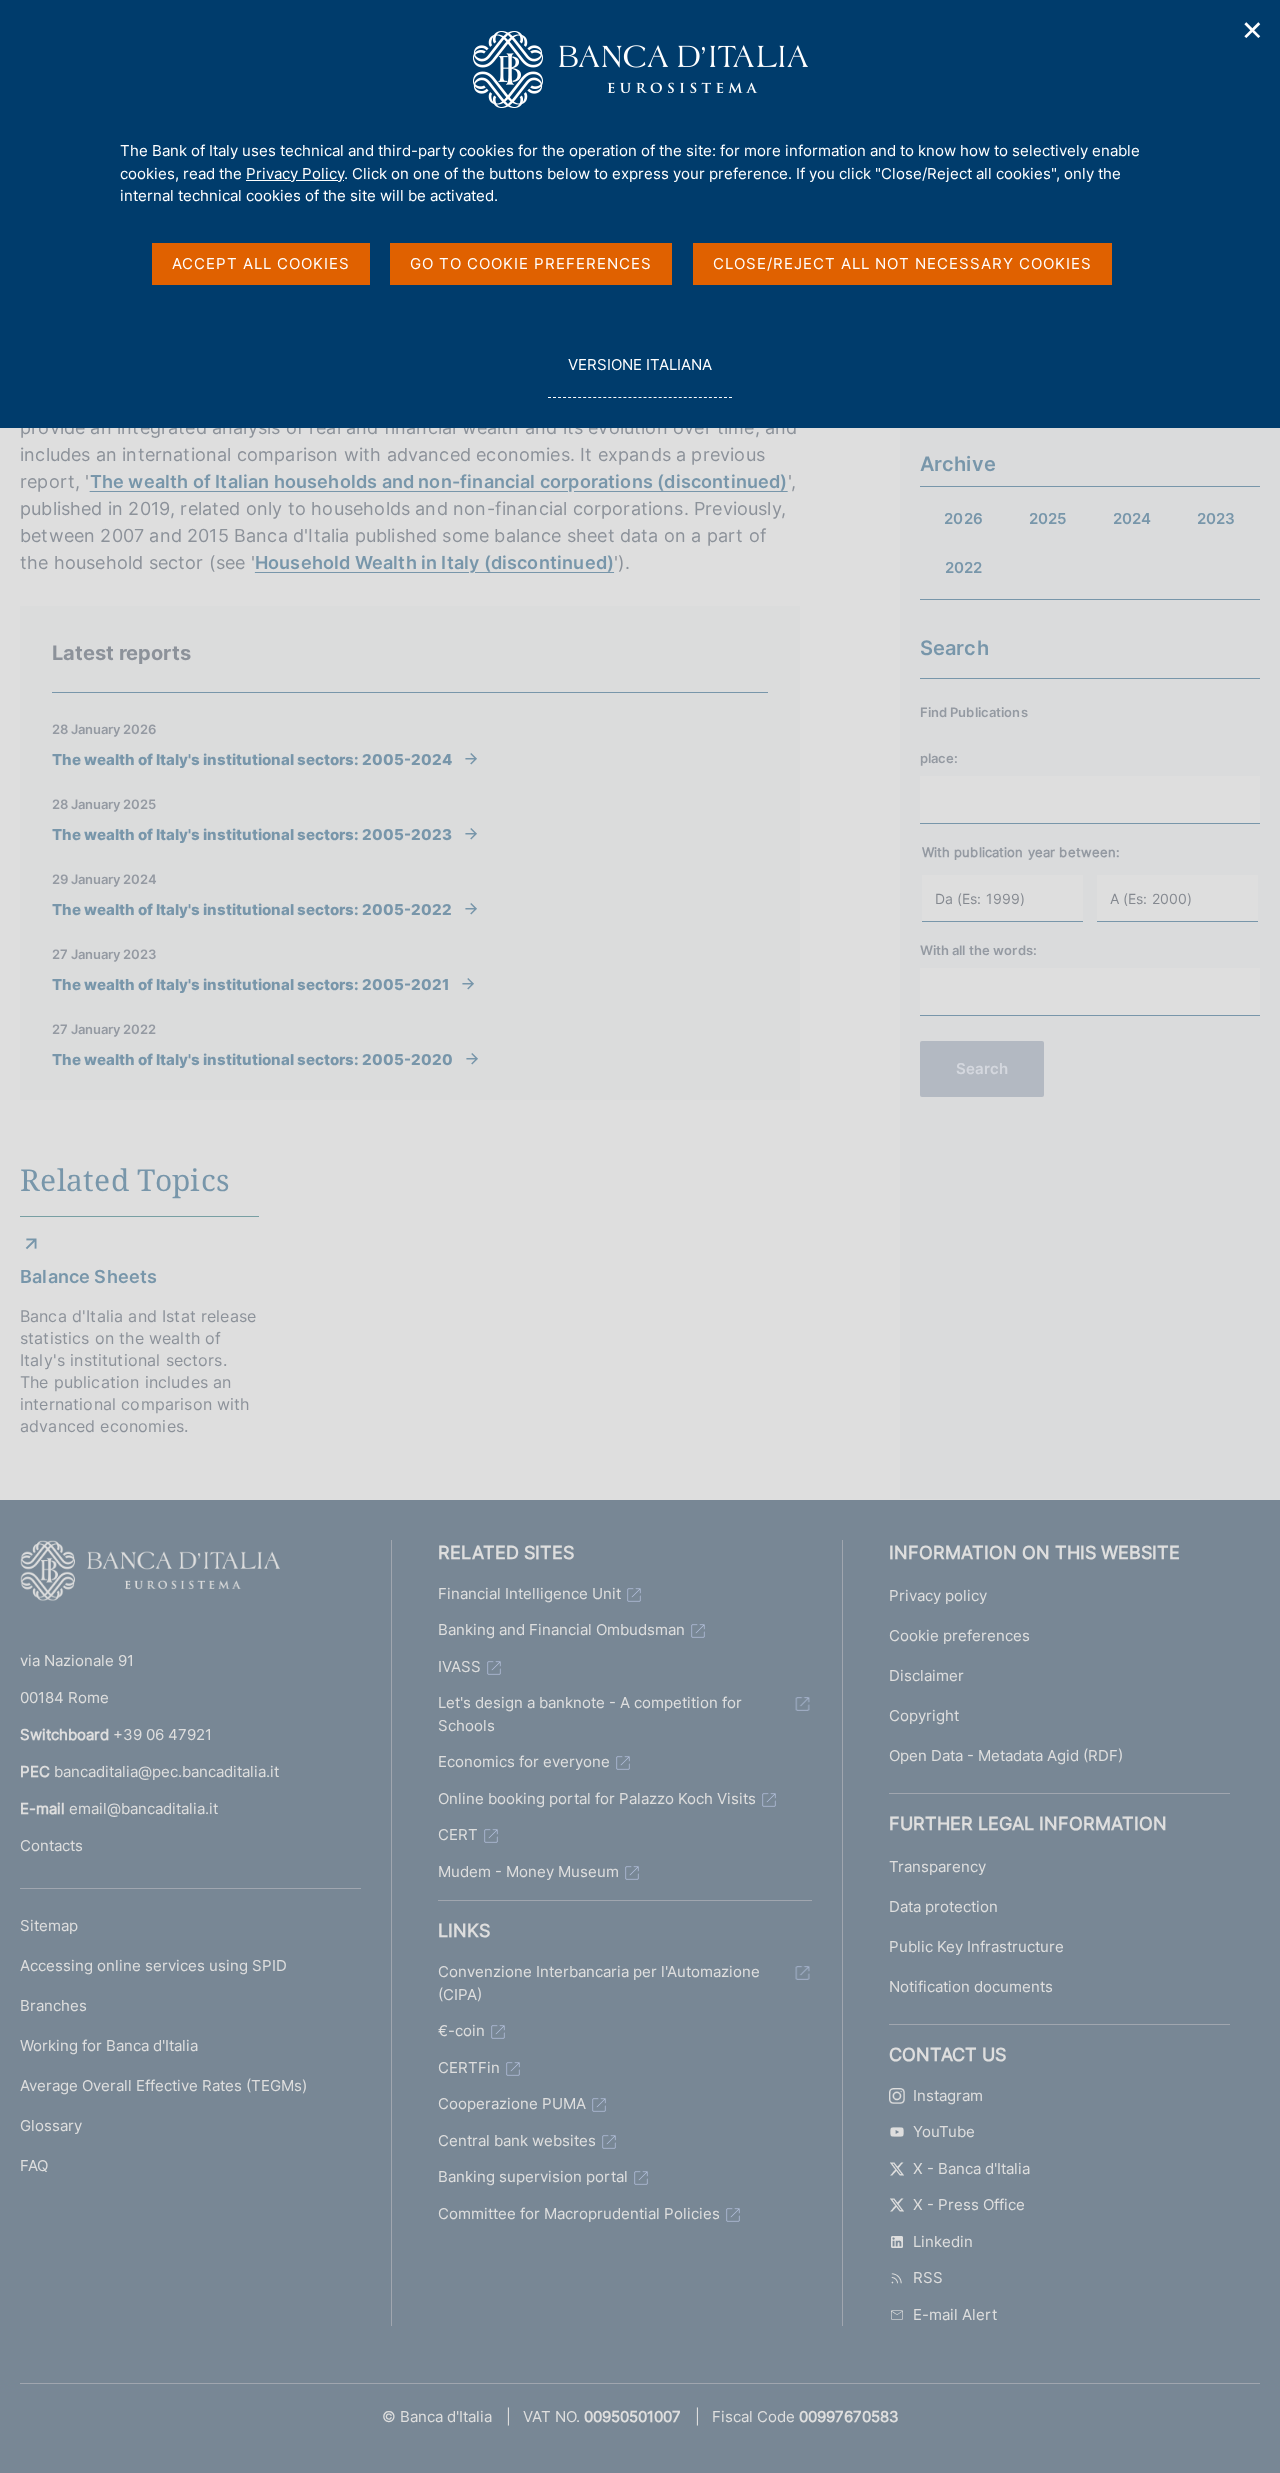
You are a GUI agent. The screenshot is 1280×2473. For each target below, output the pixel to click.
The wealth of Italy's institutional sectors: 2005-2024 (252, 759)
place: (939, 758)
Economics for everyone (524, 1761)
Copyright (924, 1715)
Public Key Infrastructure (976, 1946)
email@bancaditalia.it (143, 1808)
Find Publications (974, 712)
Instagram (948, 2095)
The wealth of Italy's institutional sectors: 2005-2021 (250, 984)
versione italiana (639, 376)
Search (982, 1068)
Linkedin (943, 2241)
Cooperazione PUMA (512, 2103)
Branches (53, 2005)
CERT (458, 1834)
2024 (1132, 518)
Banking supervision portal (533, 2176)
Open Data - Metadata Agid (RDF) (1006, 1755)
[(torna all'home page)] (150, 1575)
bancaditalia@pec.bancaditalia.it (166, 1771)
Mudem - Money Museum (528, 1871)
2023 (1216, 518)
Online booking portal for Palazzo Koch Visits (597, 1798)
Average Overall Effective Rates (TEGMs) (163, 2085)
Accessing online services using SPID (153, 1965)
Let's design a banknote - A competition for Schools (590, 1714)
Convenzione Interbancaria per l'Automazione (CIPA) (599, 1983)
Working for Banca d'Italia (109, 2045)
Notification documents (971, 1986)
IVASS (459, 1666)
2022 (964, 567)
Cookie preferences (959, 1635)
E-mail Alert (955, 2314)
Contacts (51, 1845)
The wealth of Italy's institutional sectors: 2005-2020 (252, 1059)
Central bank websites (517, 2140)
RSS (928, 2277)
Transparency (937, 1866)
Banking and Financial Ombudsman (561, 1629)
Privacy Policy (295, 173)
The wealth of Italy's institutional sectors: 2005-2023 (252, 834)
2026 (963, 518)
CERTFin (469, 2067)
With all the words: (978, 950)
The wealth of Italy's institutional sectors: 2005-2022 (252, 909)
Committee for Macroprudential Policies (579, 2213)
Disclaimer (926, 1675)
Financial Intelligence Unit (529, 1593)
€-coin (461, 2030)
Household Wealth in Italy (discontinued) (434, 562)
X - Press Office (969, 2204)
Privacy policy (938, 1595)
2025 (1048, 518)
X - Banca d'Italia (971, 2168)
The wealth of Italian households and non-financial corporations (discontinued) (439, 481)
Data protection (943, 1906)
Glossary (51, 2125)
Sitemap (49, 1925)
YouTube (944, 2131)
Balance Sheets (89, 1276)
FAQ (34, 2165)
